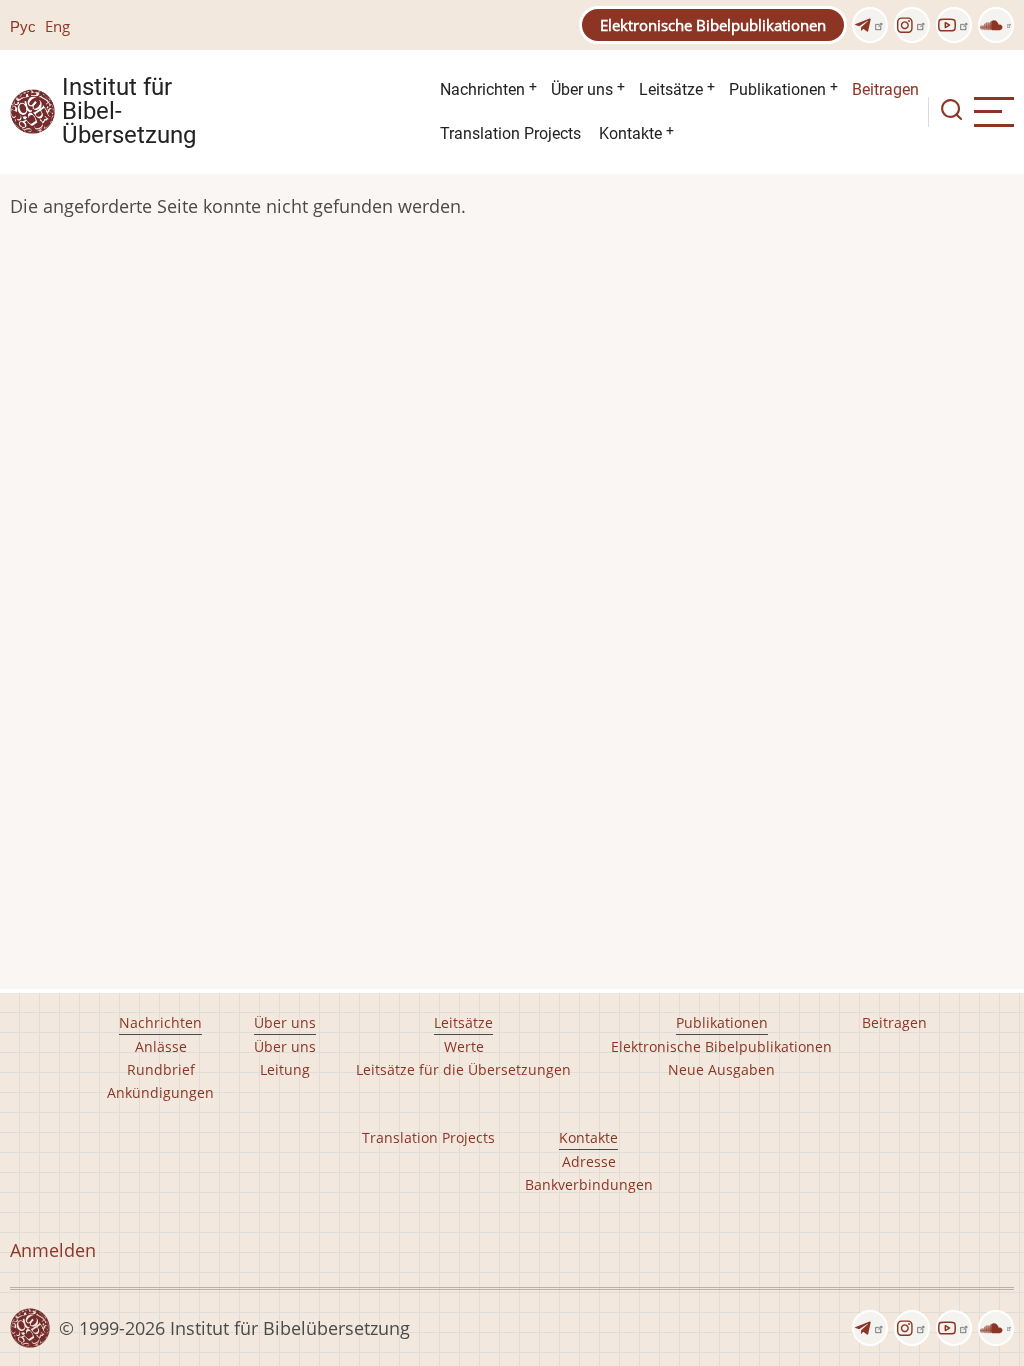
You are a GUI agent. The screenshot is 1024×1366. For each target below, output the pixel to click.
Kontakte (630, 133)
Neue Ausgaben (721, 1069)
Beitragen (885, 89)
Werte (464, 1046)
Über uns (582, 89)
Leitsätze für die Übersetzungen (463, 1069)
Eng (57, 26)
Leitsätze (671, 89)
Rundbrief (161, 1069)
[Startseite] (32, 110)
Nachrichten (482, 89)
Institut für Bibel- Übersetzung (129, 112)
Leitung (285, 1069)
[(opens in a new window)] (870, 25)
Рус (23, 26)
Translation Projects (510, 133)
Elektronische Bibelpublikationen (713, 25)
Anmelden (53, 1250)
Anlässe (161, 1046)
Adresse (589, 1161)
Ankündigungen (160, 1092)
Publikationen (777, 89)
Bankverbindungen (589, 1184)
